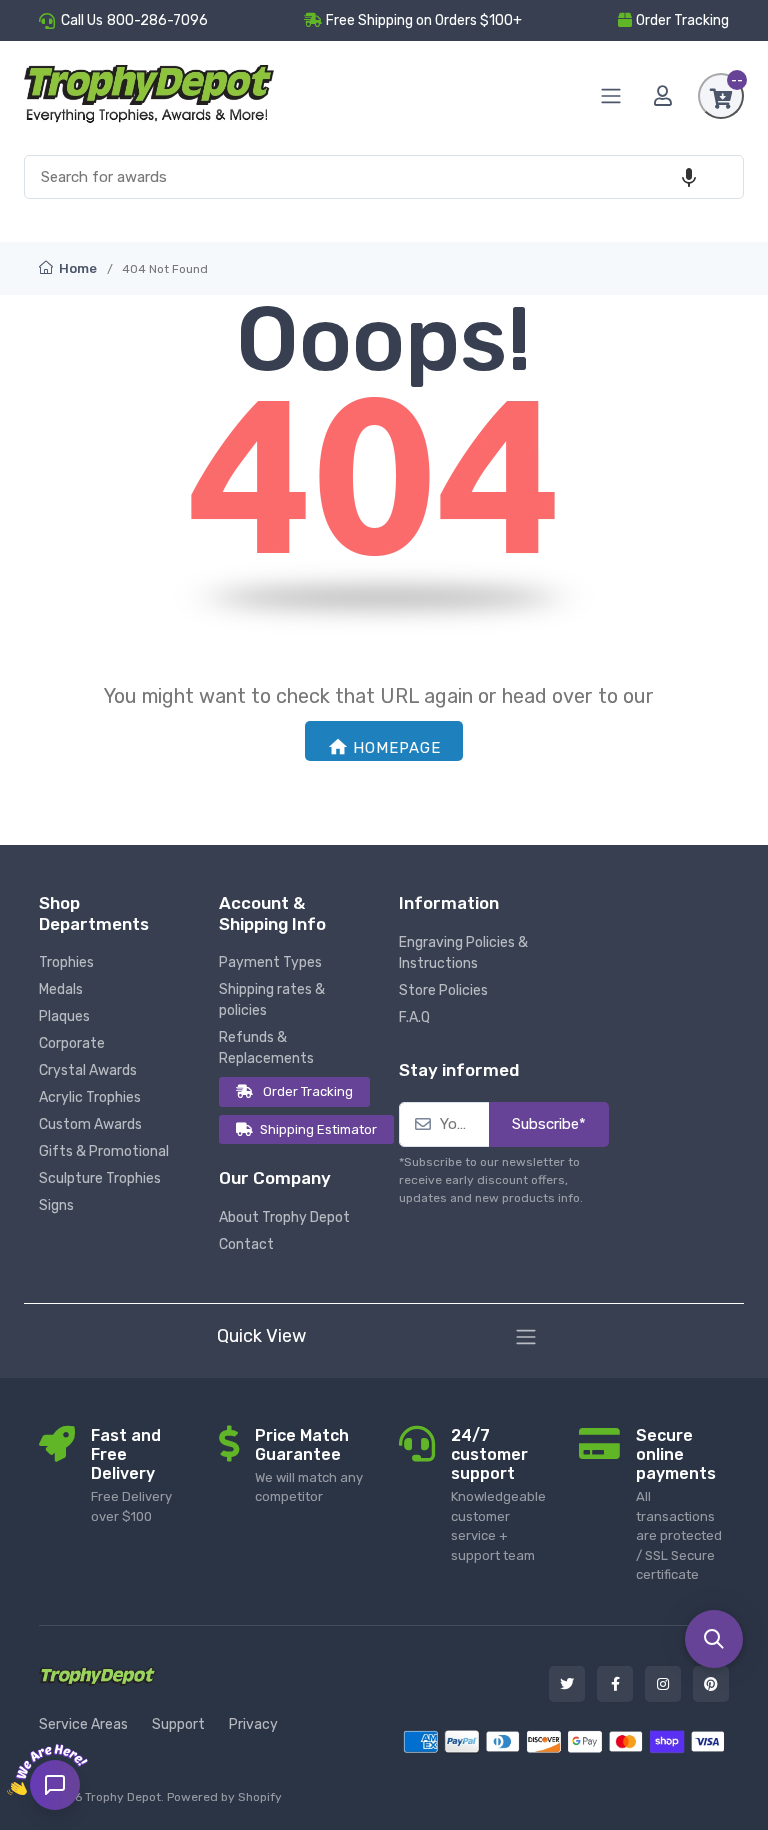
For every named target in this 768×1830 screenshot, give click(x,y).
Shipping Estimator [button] (318, 1129)
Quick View (261, 1336)
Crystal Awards (88, 1070)
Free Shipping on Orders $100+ (424, 20)
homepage (397, 748)
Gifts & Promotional (104, 1151)
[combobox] (384, 177)
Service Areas (83, 1724)
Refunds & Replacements (266, 1048)
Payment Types (270, 962)
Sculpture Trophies (100, 1178)
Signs (56, 1205)
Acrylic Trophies (90, 1097)
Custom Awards (90, 1124)
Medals (61, 989)
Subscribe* (549, 1124)
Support (178, 1724)
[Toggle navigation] (526, 1337)
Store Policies (443, 990)
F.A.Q (414, 1017)
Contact (246, 1244)
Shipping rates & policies (272, 1000)
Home (76, 268)
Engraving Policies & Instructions (463, 953)
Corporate (72, 1043)
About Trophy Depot (284, 1217)
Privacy (253, 1724)
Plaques (64, 1016)
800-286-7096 (157, 20)
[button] (689, 177)
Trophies (66, 962)
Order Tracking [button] (682, 20)
